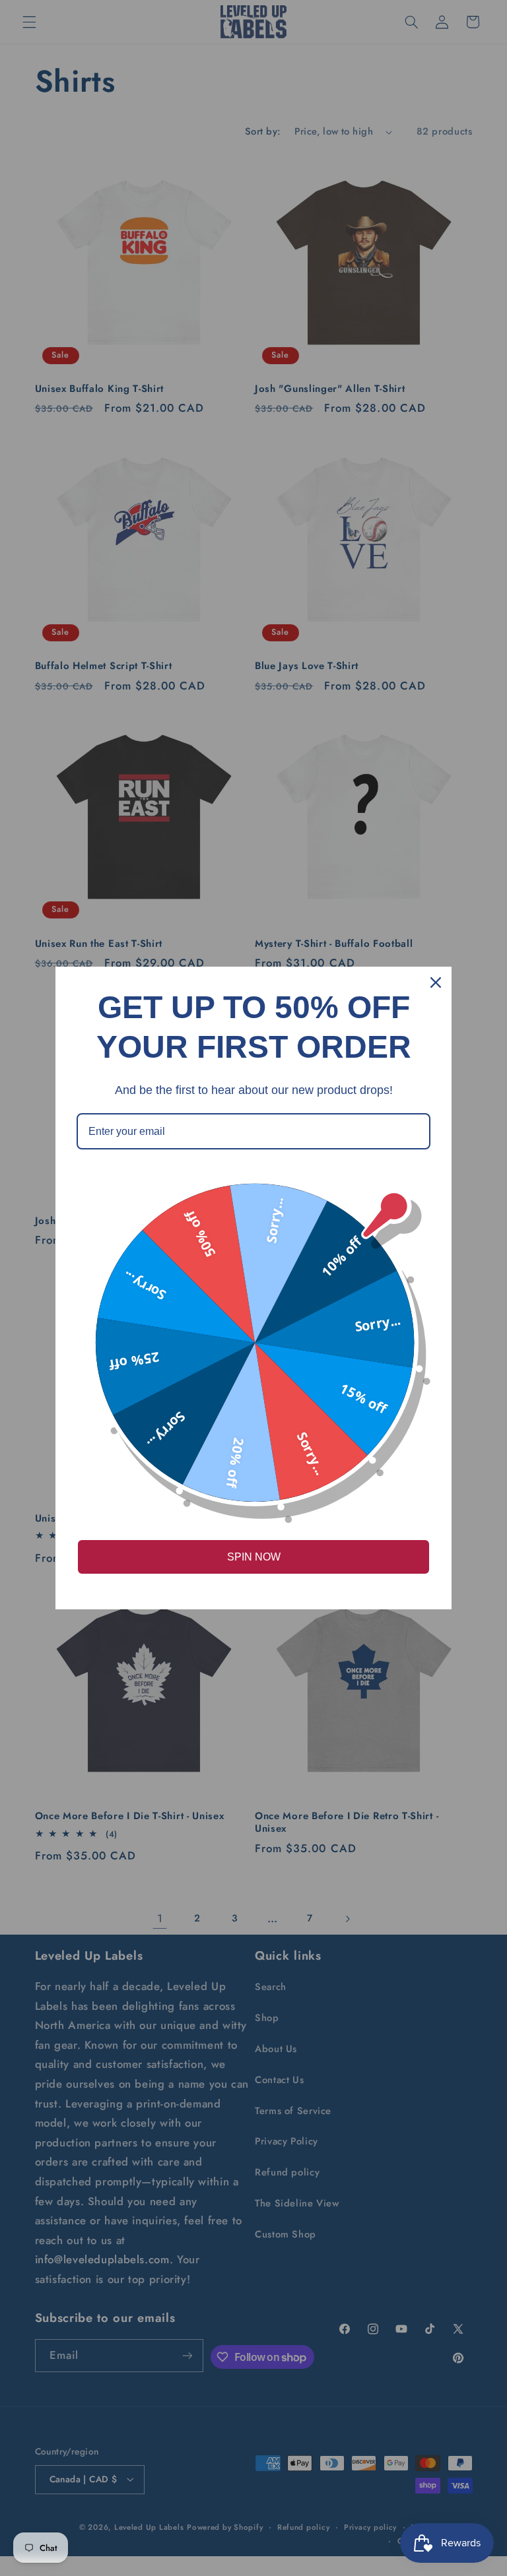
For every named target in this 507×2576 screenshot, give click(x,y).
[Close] (436, 982)
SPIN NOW (254, 1557)
